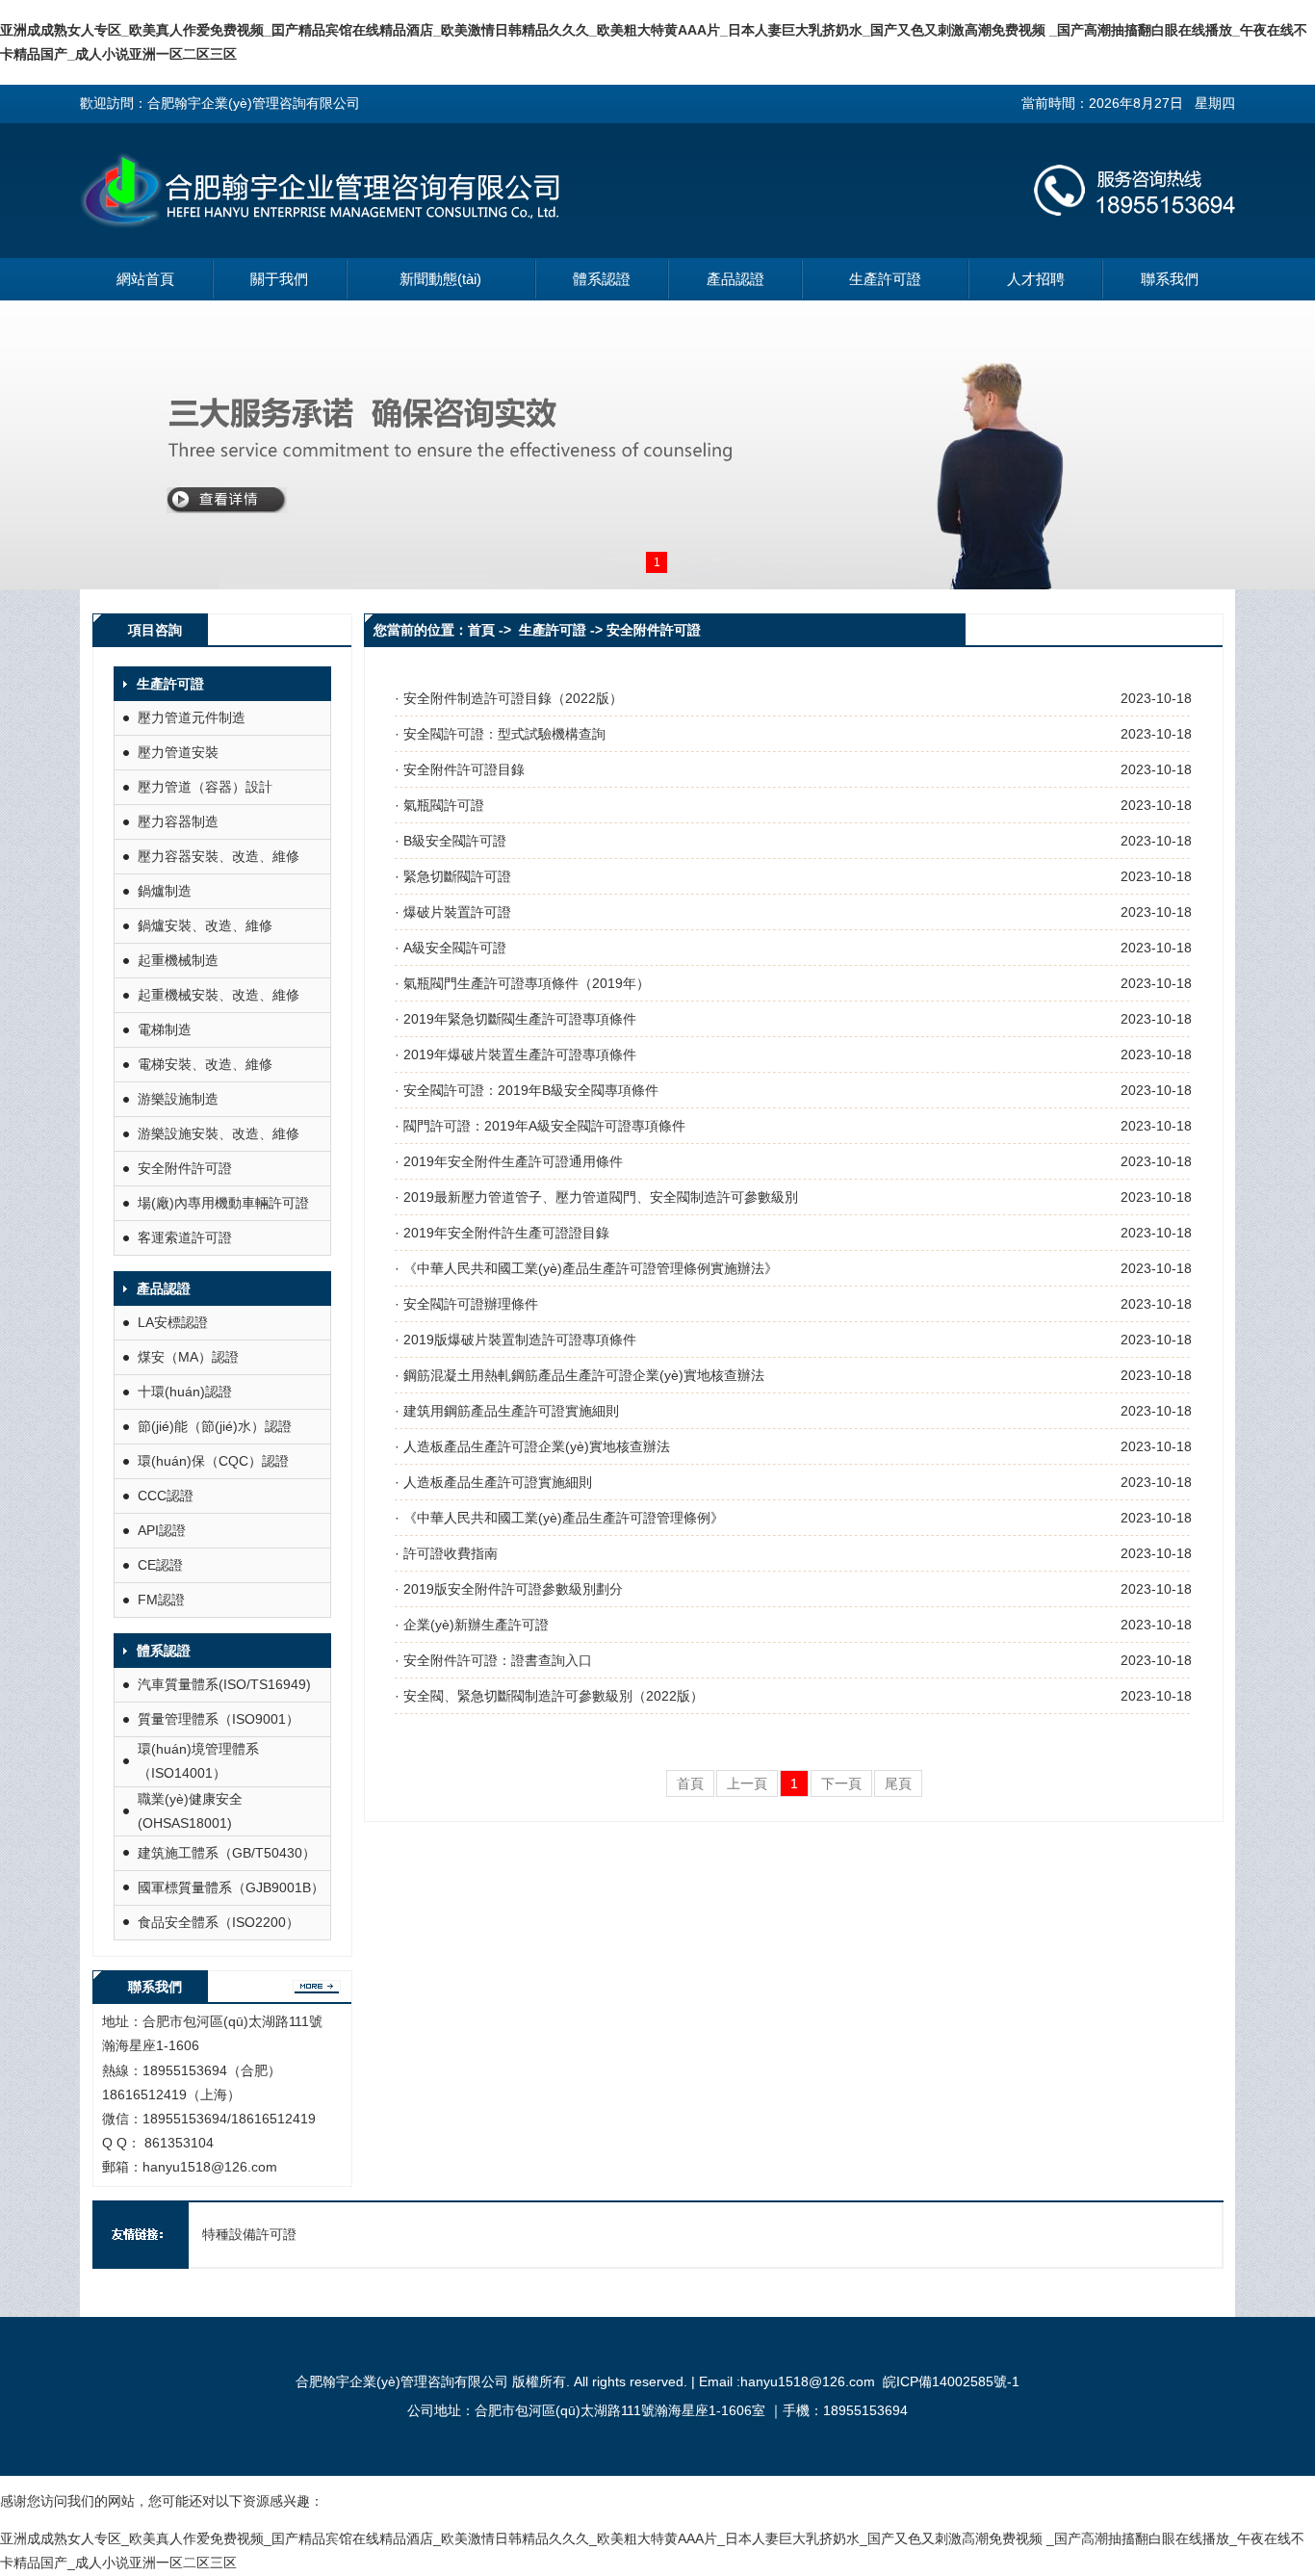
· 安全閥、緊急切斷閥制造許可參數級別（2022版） (549, 1696)
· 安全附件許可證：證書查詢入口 (493, 1660)
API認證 (162, 1530)
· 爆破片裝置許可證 (453, 912)
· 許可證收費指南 (446, 1553)
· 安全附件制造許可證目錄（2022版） (509, 698)
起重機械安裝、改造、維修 (219, 995)
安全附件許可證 (185, 1168)
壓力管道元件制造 (192, 717)
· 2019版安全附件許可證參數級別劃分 (509, 1589)
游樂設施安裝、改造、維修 (219, 1133)
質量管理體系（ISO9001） (219, 1719)
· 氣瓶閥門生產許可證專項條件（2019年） (522, 983)
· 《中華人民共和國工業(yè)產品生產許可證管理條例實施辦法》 (586, 1268)
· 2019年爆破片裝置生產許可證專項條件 (516, 1054)
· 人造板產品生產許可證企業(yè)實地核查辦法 (532, 1446)
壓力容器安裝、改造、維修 (219, 856)
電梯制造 (165, 1029)
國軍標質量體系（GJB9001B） (231, 1887)
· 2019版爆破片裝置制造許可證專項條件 (516, 1340)
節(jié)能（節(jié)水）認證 (215, 1426)
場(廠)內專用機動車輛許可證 (223, 1203)
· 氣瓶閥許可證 (439, 805)
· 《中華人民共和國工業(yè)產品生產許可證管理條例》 (559, 1518)
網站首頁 (145, 279)
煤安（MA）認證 (188, 1357)
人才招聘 (1036, 279)
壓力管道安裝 (178, 752)
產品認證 (735, 279)
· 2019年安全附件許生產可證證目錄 (502, 1233)
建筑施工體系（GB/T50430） (227, 1853)
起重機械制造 (178, 960)
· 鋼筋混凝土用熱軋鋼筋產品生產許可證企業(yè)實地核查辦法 (580, 1375)
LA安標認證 (173, 1322)
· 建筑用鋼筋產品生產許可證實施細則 (507, 1411)
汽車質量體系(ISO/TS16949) (224, 1684)
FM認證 (161, 1600)
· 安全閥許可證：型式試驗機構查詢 (500, 734)
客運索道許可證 (185, 1237)
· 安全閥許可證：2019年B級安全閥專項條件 (527, 1090)
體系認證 (602, 279)
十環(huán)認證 (185, 1392)
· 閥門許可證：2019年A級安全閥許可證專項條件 (540, 1126)
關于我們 (279, 279)
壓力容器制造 (178, 821)
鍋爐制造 (165, 891)
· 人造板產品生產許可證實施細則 (493, 1482)
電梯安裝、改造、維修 (205, 1064)
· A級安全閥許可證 (451, 948)
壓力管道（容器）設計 (205, 787)
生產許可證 (885, 279)
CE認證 (160, 1565)
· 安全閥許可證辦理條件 (466, 1304)
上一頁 (747, 1783)
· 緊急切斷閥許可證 (453, 876)
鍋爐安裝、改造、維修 (205, 925)
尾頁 (898, 1783)
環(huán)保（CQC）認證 (213, 1461)
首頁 (690, 1783)
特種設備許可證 (249, 2234)
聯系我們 (1170, 279)
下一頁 (841, 1783)
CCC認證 (166, 1496)
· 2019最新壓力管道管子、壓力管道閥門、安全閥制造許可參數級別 (596, 1197)
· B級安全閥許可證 (451, 841)
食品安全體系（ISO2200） (219, 1922)
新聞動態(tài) (440, 279)
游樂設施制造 (178, 1099)
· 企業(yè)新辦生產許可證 (472, 1625)
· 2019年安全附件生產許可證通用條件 (509, 1161)
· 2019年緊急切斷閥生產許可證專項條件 (516, 1019)
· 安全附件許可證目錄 (460, 769)
